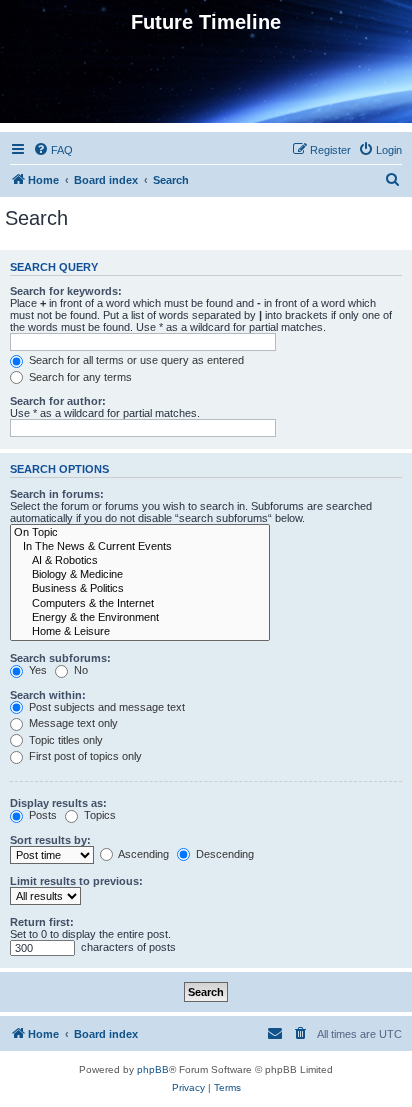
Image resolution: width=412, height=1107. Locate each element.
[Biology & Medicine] (140, 575)
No (79, 670)
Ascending (142, 854)
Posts (41, 815)
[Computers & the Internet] (140, 604)
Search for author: (58, 401)
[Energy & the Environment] (140, 618)
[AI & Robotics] (140, 561)
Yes (36, 670)
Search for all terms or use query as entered (135, 360)
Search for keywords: (66, 291)
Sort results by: (50, 840)
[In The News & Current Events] (140, 547)
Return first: (42, 922)
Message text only (72, 723)
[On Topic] (140, 533)
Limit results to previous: (76, 881)
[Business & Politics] (140, 589)
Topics (98, 815)
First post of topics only (84, 756)
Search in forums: (57, 494)
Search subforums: (60, 658)
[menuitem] (53, 150)
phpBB (153, 1069)
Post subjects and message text (105, 707)
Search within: (48, 695)
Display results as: (58, 803)
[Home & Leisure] (140, 632)
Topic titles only (64, 740)
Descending (223, 854)
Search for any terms (79, 377)
